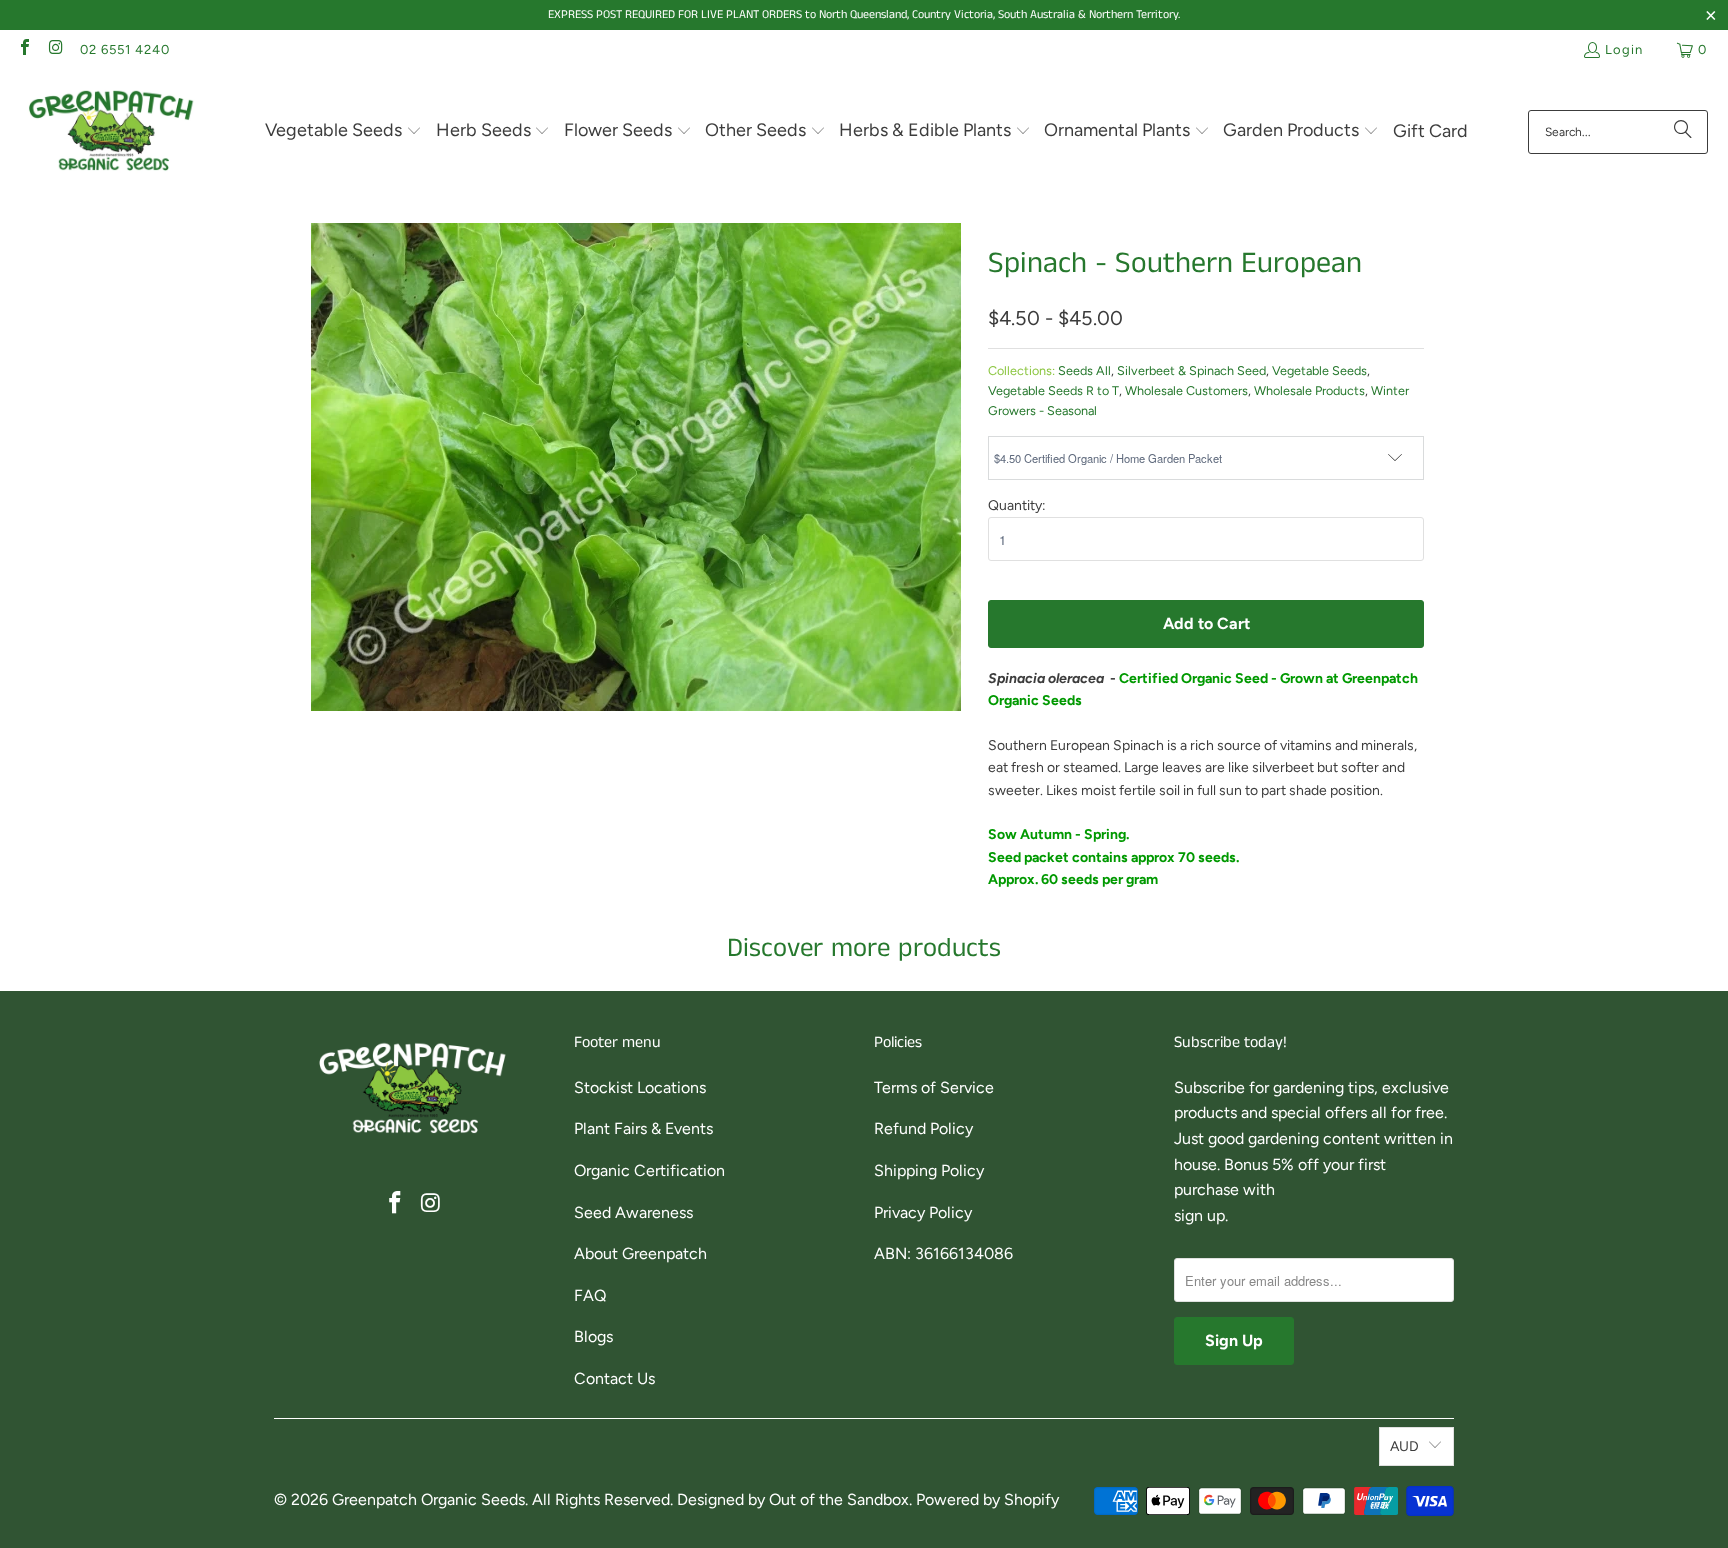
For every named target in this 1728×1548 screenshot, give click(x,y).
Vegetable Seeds (1319, 370)
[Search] (1683, 132)
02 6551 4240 (125, 49)
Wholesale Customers (1186, 390)
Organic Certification (649, 1170)
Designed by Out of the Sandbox (793, 1499)
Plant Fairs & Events (643, 1128)
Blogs (593, 1336)
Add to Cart (1206, 623)
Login (1624, 49)
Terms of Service (934, 1087)
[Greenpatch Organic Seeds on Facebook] (24, 49)
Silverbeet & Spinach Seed (1191, 370)
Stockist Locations (640, 1087)
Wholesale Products (1309, 390)
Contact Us (614, 1378)
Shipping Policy (929, 1170)
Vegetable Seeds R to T (1053, 390)
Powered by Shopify (987, 1499)
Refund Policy (923, 1128)
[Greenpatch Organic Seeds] (112, 131)
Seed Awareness (633, 1212)
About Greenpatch (640, 1253)
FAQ (590, 1295)
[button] (343, 131)
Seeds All (1084, 370)
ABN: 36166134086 (943, 1253)
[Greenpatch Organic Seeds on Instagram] (55, 49)
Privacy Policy (923, 1212)
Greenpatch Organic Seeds (428, 1499)
